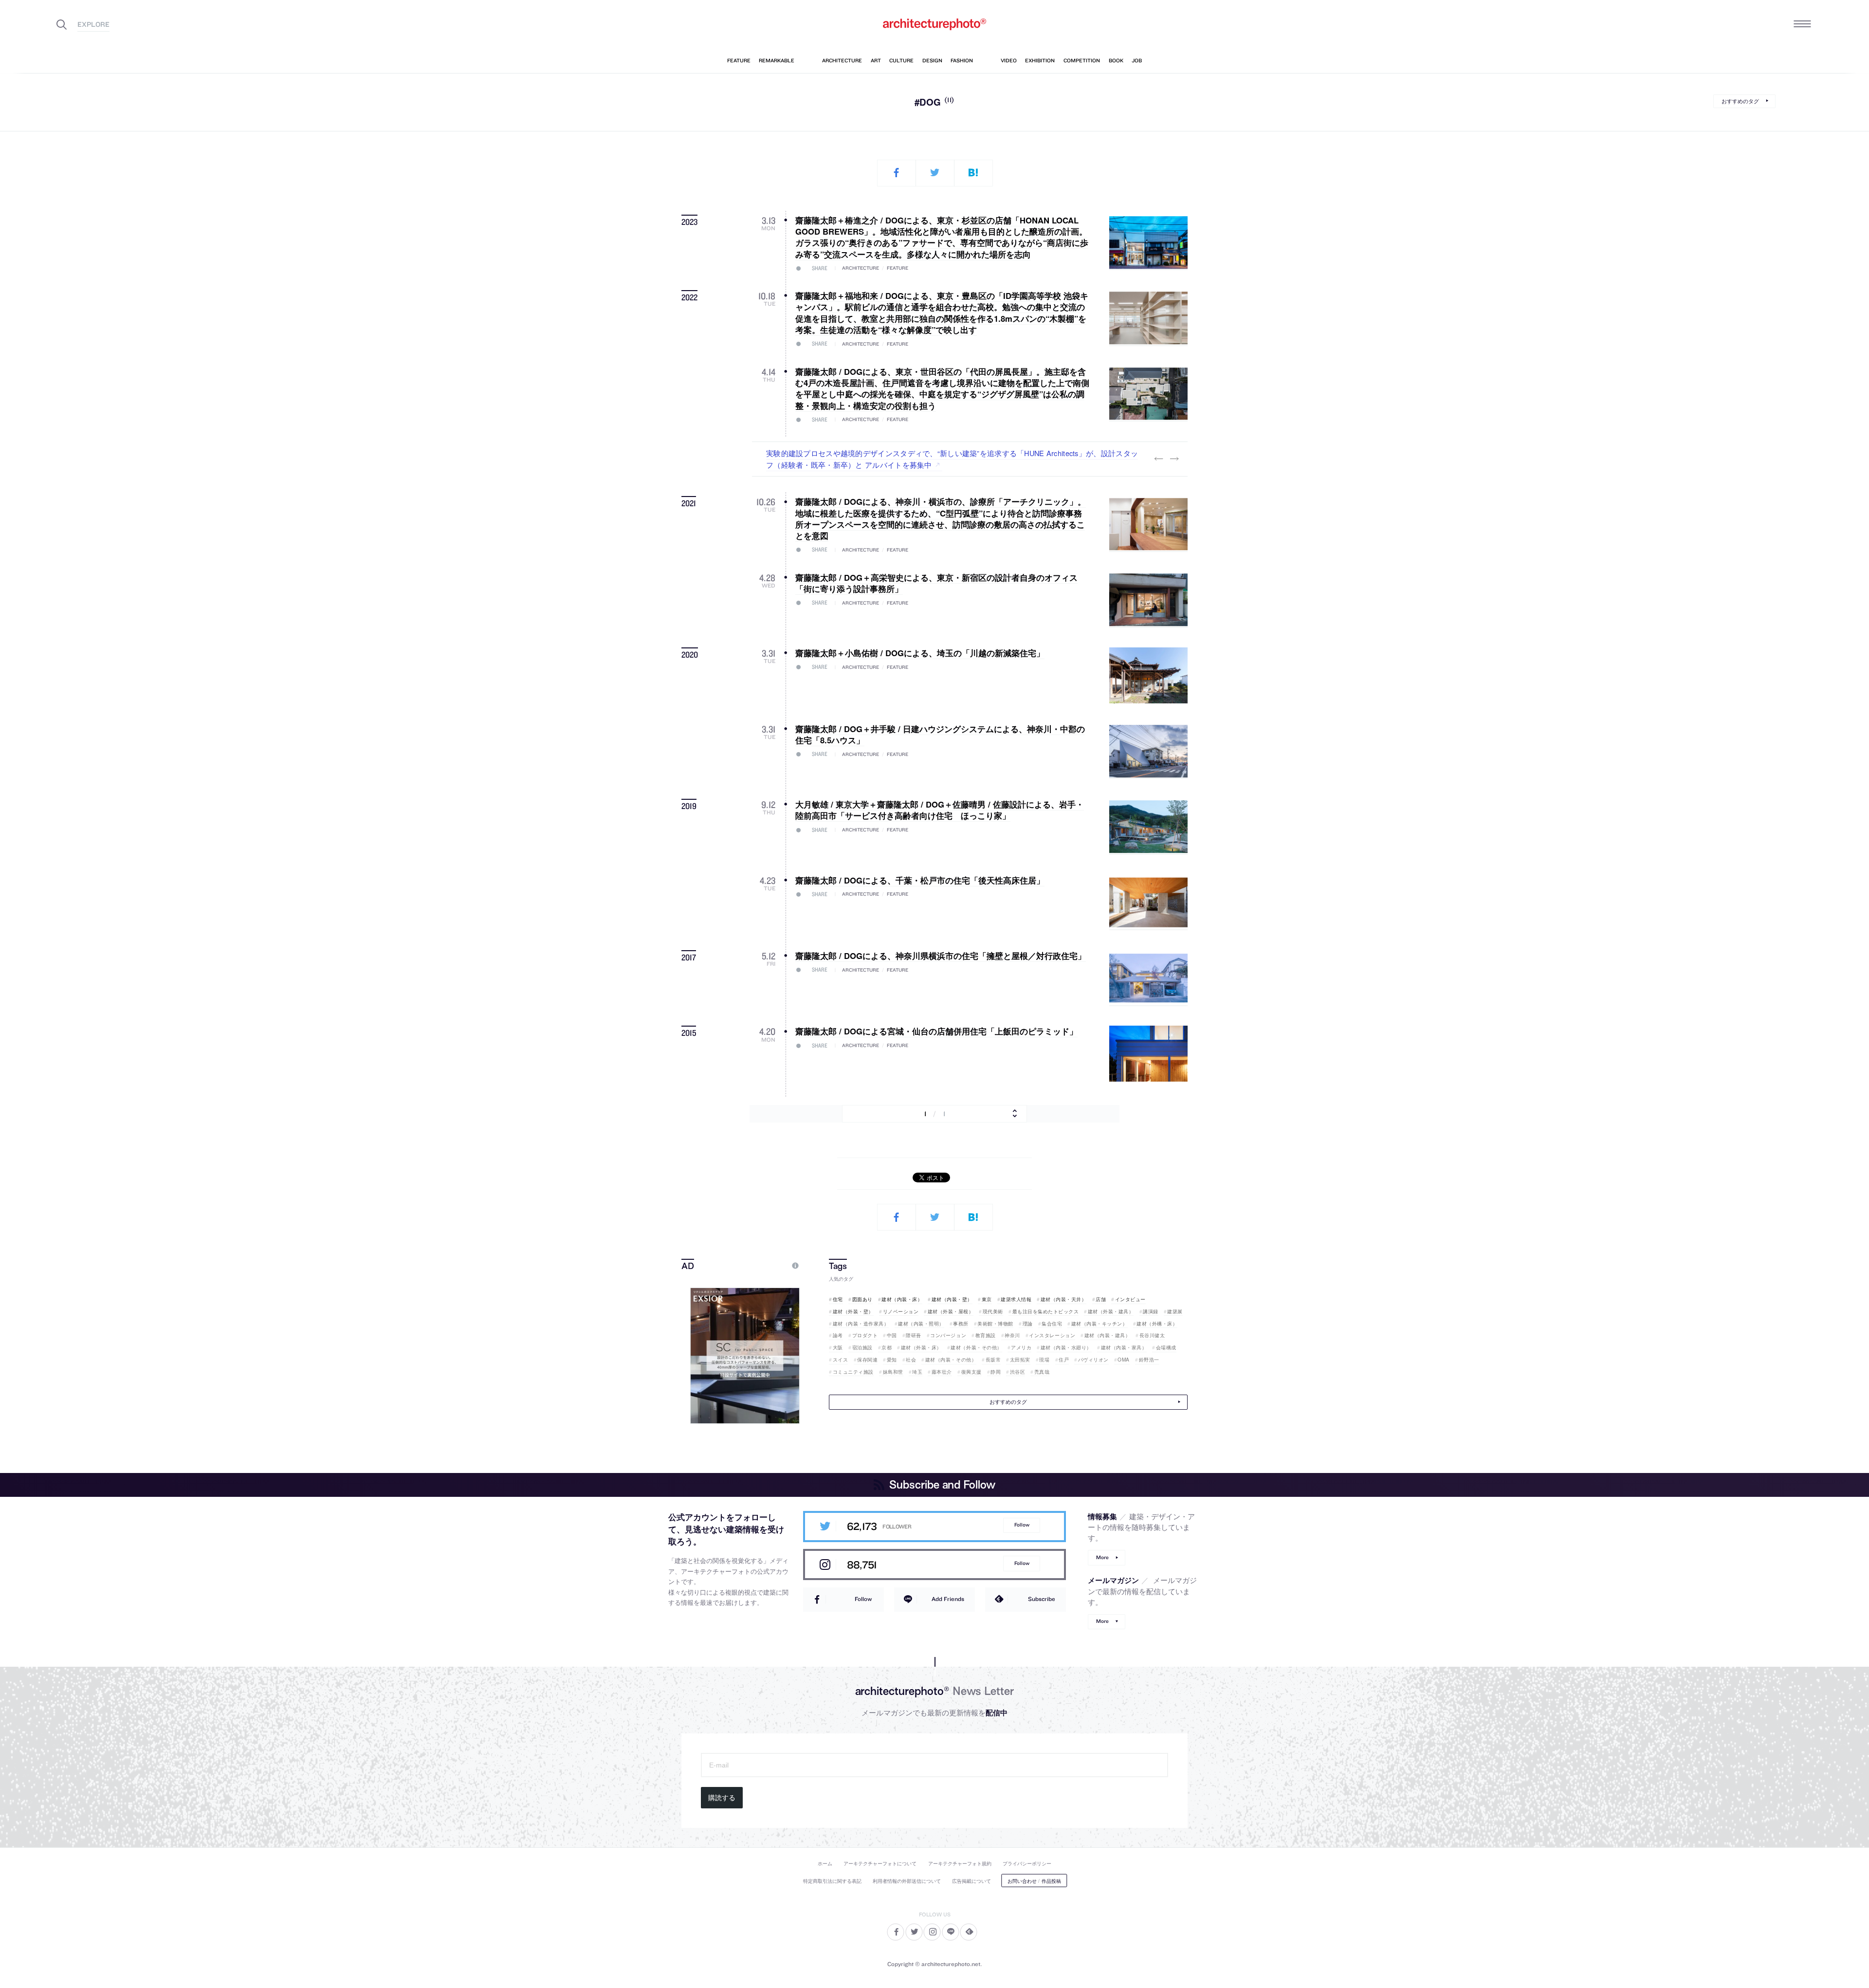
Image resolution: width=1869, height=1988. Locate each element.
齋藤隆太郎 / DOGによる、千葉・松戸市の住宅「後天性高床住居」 (920, 880)
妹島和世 (893, 1372)
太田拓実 (1020, 1360)
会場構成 (1166, 1347)
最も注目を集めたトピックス (1045, 1311)
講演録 (1151, 1311)
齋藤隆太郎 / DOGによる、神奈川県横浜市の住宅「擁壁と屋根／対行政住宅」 (941, 956)
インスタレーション (1052, 1335)
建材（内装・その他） (951, 1360)
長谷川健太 (1152, 1335)
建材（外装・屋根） (951, 1311)
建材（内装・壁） (952, 1299)
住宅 (838, 1299)
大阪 (838, 1347)
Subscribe (1042, 1599)
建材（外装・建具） (1111, 1311)
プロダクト (865, 1335)
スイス (840, 1360)
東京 (987, 1299)
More (1102, 1557)
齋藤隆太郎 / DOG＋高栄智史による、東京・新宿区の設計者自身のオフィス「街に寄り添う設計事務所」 (936, 583)
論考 (838, 1335)
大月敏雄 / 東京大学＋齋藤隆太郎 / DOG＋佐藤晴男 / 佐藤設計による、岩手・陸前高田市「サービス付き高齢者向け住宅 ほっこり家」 (940, 810)
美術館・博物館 (995, 1324)
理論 (1028, 1324)
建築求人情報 (1016, 1299)
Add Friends (948, 1599)
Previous (1158, 459)
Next (1174, 459)
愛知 (892, 1360)
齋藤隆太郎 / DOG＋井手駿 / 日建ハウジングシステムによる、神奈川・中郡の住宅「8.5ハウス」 (940, 734)
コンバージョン (948, 1335)
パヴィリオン (1093, 1360)
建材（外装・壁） (853, 1311)
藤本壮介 (942, 1372)
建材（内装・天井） (1063, 1299)
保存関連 (867, 1360)
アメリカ (1021, 1347)
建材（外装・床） (921, 1347)
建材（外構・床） (1157, 1324)
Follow (1022, 1525)
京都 (887, 1347)
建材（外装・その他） (976, 1347)
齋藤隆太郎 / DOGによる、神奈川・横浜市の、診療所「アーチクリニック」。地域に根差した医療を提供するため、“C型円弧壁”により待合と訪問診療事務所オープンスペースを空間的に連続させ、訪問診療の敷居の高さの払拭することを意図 (941, 518)
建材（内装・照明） (921, 1324)
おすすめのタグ (1740, 101)
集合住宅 (1052, 1324)
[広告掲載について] (773, 1265)
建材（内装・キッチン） (1099, 1324)
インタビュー (1130, 1299)
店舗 (1101, 1299)
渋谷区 (1017, 1372)
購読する (722, 1798)
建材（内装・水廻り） (1066, 1347)
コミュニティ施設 (853, 1372)
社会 (911, 1360)
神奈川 (1012, 1335)
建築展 (1175, 1311)
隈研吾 (914, 1335)
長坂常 (993, 1360)
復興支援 (971, 1372)
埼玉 (917, 1372)
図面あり (862, 1299)
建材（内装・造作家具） (861, 1324)
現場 (1044, 1360)
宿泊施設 (862, 1347)
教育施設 (986, 1335)
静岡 (996, 1372)
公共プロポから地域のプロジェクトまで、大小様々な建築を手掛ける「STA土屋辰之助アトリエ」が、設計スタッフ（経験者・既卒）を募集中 (952, 459)
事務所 (961, 1324)
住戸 (1064, 1360)
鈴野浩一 (1149, 1360)
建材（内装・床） (902, 1299)
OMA (1124, 1360)
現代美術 (993, 1311)
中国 (892, 1335)
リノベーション (901, 1311)
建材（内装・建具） (1107, 1335)
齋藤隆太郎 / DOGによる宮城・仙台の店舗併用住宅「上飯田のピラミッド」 (936, 1031)
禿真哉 (1042, 1372)
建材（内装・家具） (1124, 1347)
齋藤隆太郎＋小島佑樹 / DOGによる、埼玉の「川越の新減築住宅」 (920, 653)
